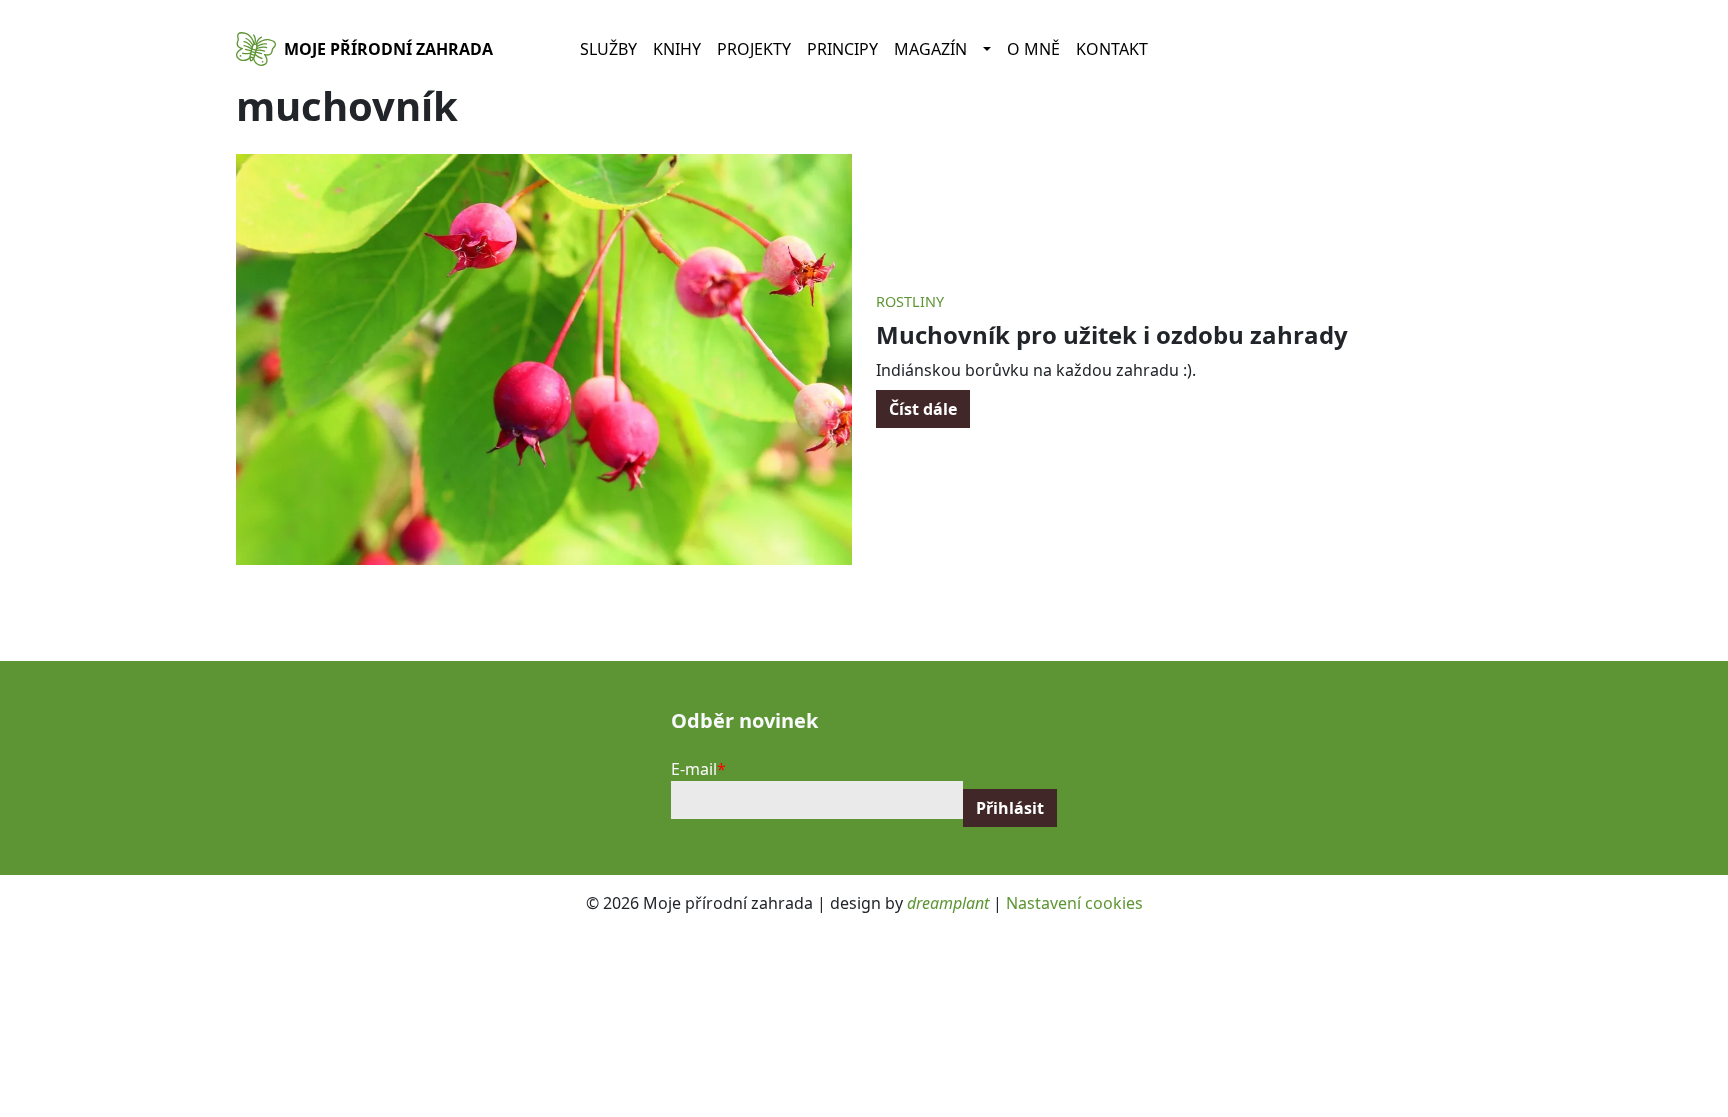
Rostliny (910, 301)
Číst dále (923, 409)
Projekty (754, 49)
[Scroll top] (1672, 1061)
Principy (842, 49)
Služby (608, 49)
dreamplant (948, 903)
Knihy (677, 49)
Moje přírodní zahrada (388, 49)
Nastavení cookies (1074, 903)
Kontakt (1112, 49)
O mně (1033, 49)
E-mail (694, 769)
